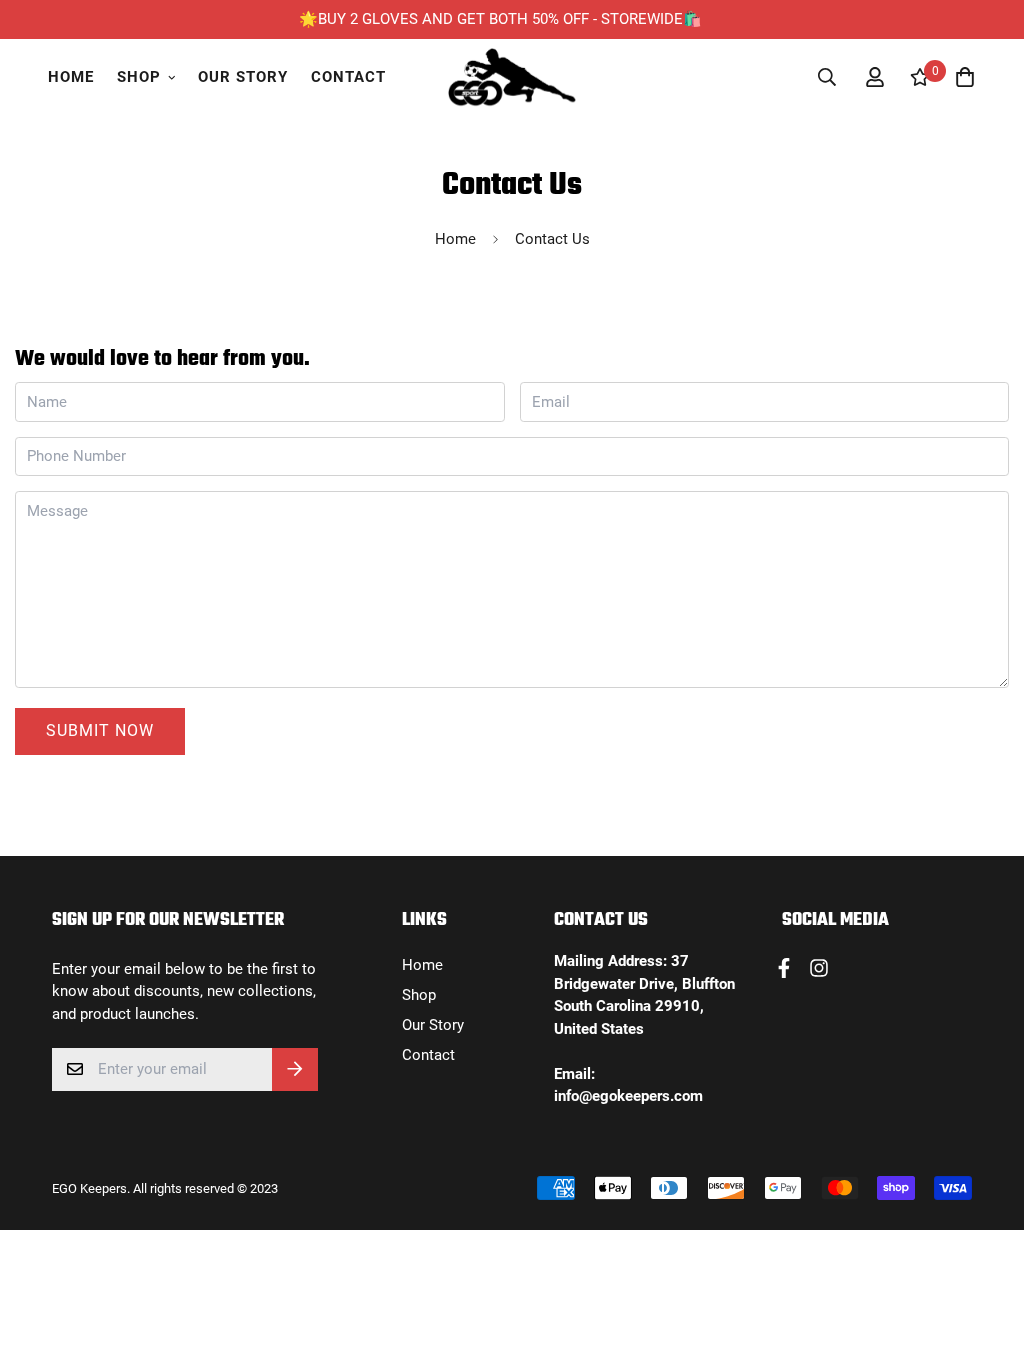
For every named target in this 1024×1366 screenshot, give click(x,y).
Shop (139, 77)
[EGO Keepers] (512, 77)
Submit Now (100, 730)
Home (71, 77)
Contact (348, 77)
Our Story (243, 77)
